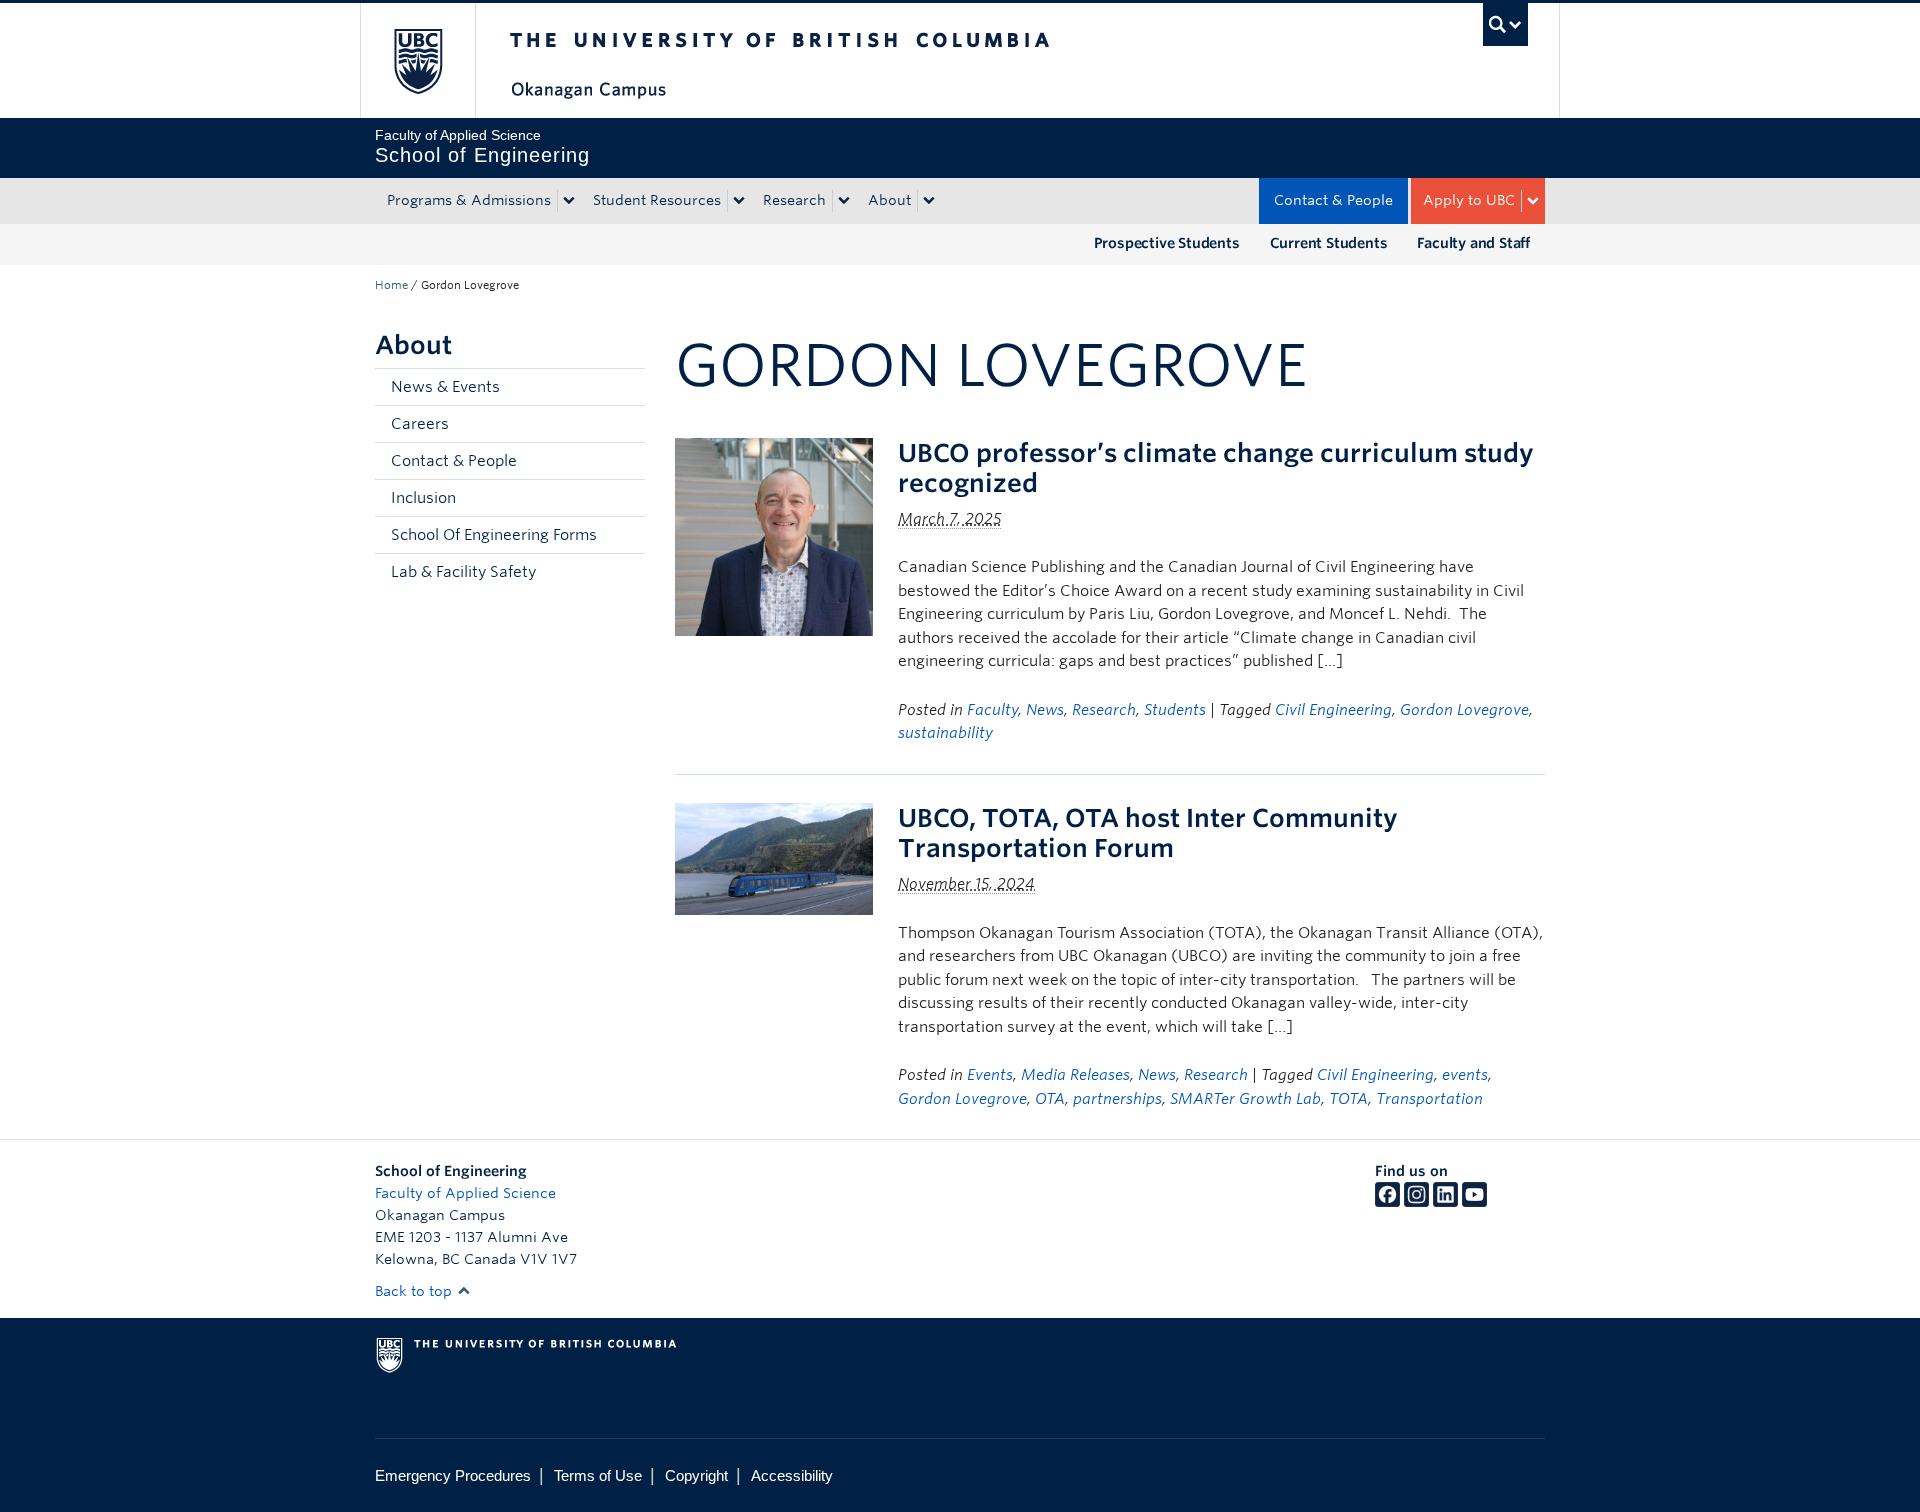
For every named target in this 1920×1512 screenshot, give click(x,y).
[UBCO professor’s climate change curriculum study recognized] (774, 535)
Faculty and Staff (1473, 243)
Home (391, 285)
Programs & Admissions (469, 200)
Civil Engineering (1333, 710)
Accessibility (792, 1475)
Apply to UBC (1469, 200)
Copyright (696, 1475)
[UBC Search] (1505, 24)
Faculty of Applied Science (465, 1193)
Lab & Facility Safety (463, 572)
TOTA (1348, 1099)
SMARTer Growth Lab (1245, 1099)
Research (794, 200)
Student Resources (657, 200)
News (1045, 710)
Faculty (992, 710)
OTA (1050, 1099)
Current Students (1329, 243)
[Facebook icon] (1387, 1202)
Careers (420, 424)
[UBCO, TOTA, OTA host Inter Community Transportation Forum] (774, 857)
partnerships (1117, 1099)
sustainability (945, 733)
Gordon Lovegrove (1464, 710)
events (1465, 1075)
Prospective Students (1167, 243)
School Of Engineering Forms (494, 535)
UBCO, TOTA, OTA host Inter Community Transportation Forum (1148, 833)
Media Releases (1075, 1075)
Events (990, 1075)
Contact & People (1333, 200)
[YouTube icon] (1474, 1202)
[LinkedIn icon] (1445, 1202)
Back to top (415, 1291)
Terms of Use (598, 1475)
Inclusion (423, 498)
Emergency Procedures (453, 1475)
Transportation (1429, 1099)
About (889, 200)
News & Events (445, 387)
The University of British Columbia (417, 60)
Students (1175, 710)
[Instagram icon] (1416, 1202)
